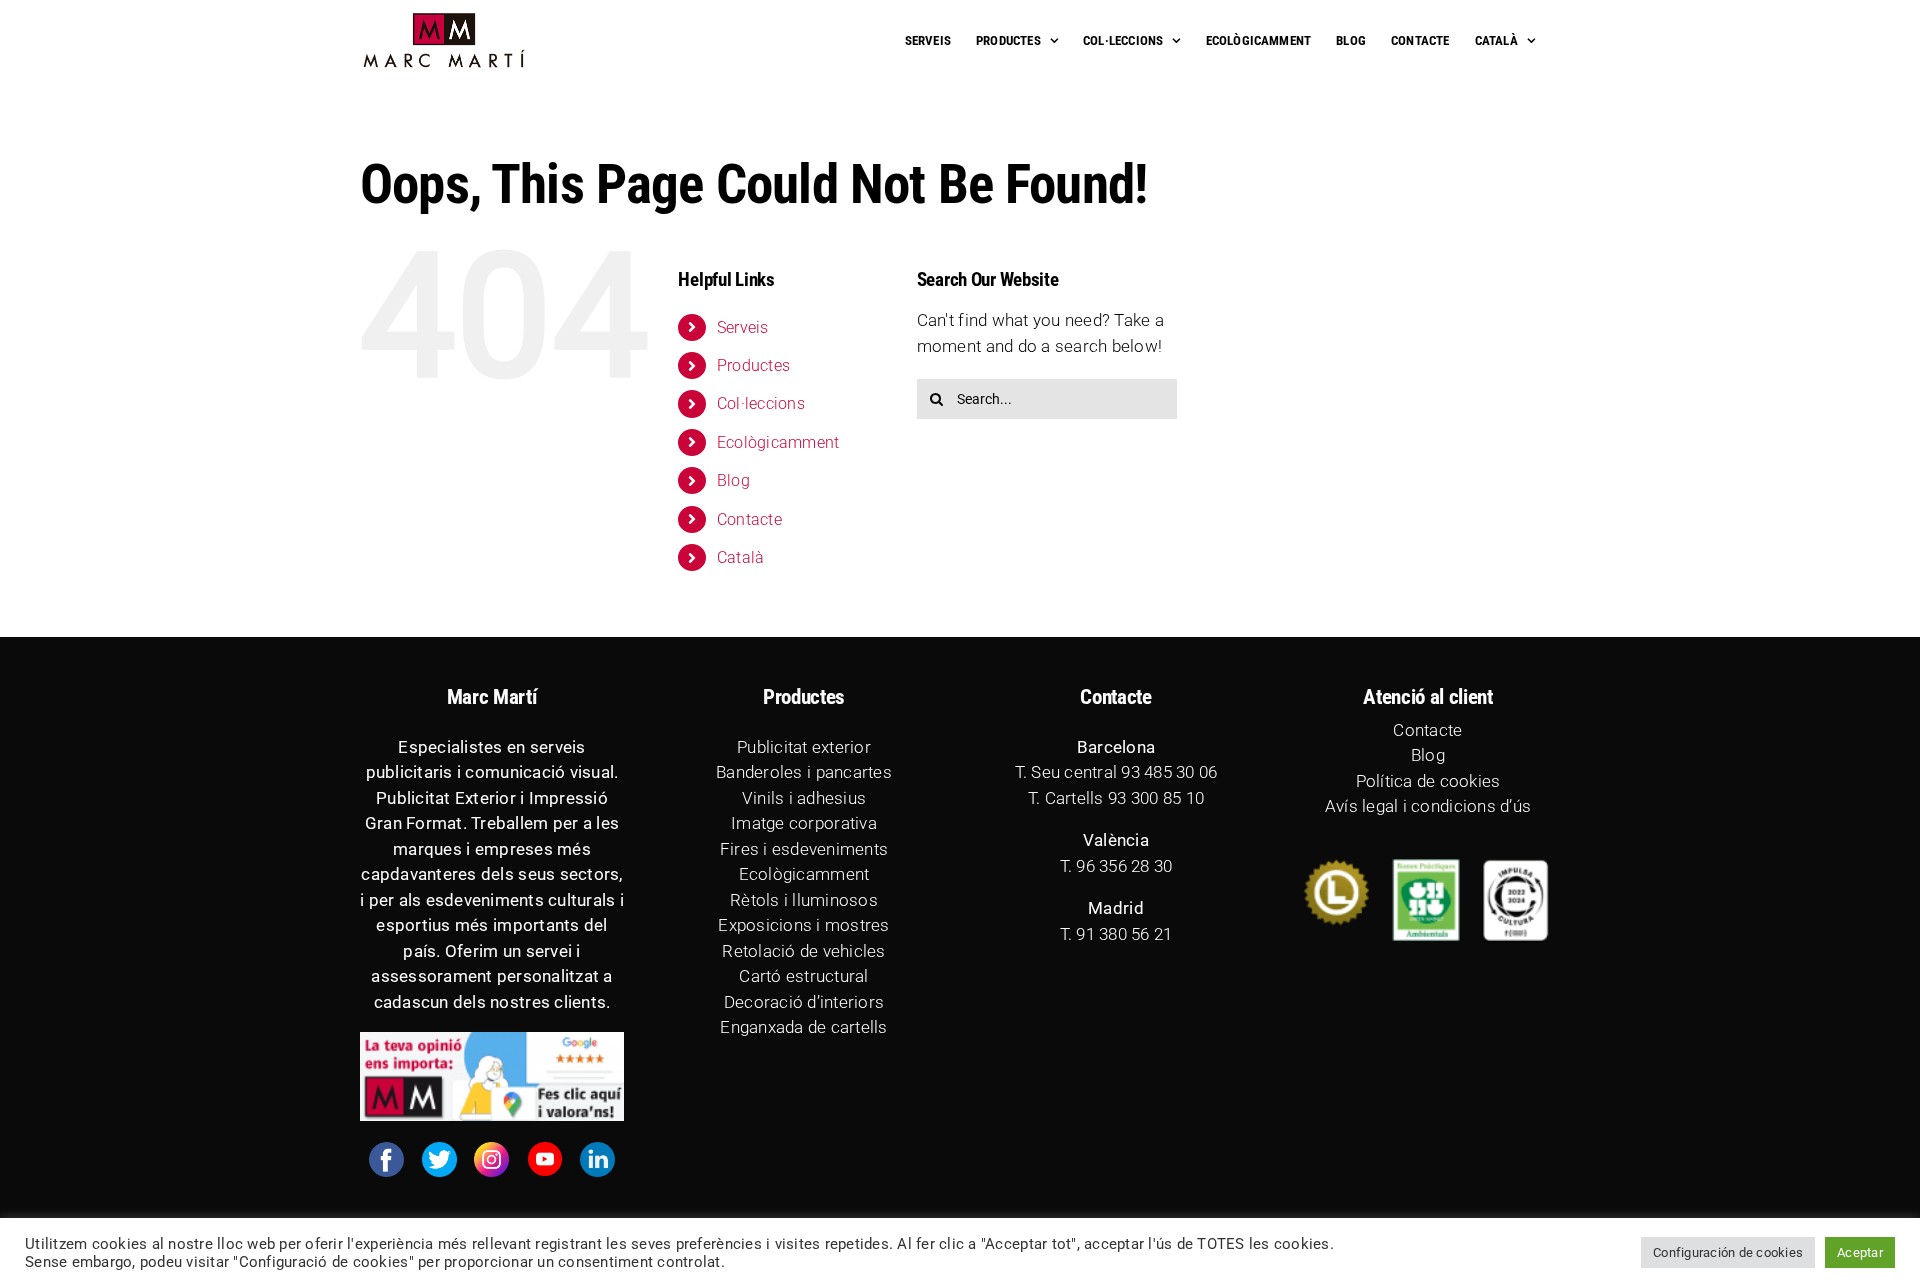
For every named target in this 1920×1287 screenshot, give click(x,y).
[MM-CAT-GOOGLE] (492, 1040)
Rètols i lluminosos (804, 900)
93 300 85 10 (1156, 798)
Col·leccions (761, 403)
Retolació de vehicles (803, 951)
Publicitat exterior (804, 747)
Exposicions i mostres (803, 925)
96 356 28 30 (1124, 866)
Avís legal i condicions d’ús (1428, 806)
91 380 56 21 (1124, 934)
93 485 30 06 (1169, 772)
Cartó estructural (803, 976)
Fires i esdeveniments (804, 849)
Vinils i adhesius (804, 798)
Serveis (743, 327)
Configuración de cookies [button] (1728, 1252)
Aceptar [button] (1860, 1252)
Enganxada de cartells (803, 1027)
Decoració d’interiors (804, 1002)
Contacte (749, 519)
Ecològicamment (778, 442)
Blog (733, 480)
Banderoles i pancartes (804, 772)
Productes (753, 365)
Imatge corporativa (804, 823)
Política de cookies (1428, 781)
